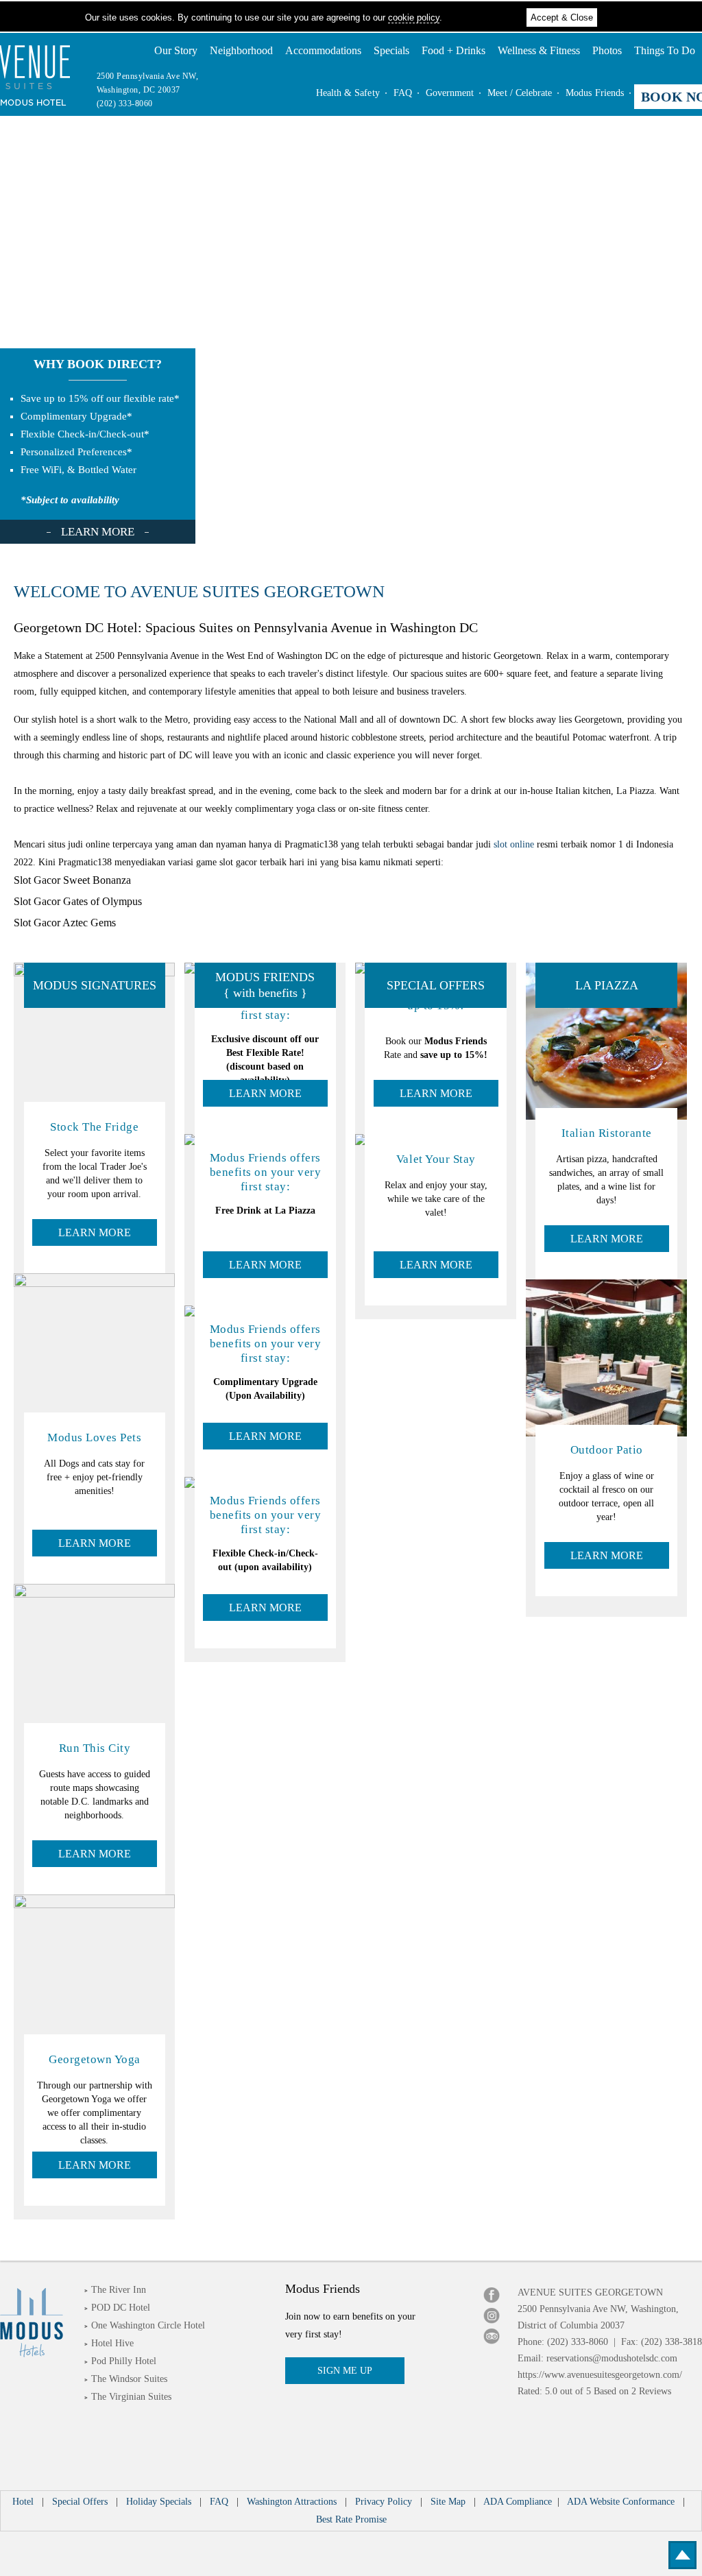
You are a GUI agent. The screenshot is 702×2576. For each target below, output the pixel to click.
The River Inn (119, 2290)
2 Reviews (651, 2391)
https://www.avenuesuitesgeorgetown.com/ (600, 2375)
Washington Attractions (292, 2502)
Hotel (23, 2502)
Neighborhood (241, 50)
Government (450, 93)
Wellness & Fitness (539, 50)
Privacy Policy (384, 2502)
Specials (391, 50)
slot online (514, 844)
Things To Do (665, 50)
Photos (607, 50)
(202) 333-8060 (125, 104)
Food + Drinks (453, 50)
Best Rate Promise (351, 2519)
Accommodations (323, 50)
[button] (685, 2555)
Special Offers (80, 2502)
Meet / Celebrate (520, 93)
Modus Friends (595, 93)
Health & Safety (348, 93)
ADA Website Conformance (622, 2502)
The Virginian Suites (131, 2397)
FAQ (403, 93)
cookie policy (414, 17)
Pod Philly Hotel (124, 2361)
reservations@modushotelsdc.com (612, 2358)
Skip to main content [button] (47, 10)
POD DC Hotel (121, 2308)
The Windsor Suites (129, 2379)
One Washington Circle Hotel (148, 2325)
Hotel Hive (112, 2343)
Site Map (448, 2502)
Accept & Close (562, 17)
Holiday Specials (159, 2502)
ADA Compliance (518, 2502)
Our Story (176, 50)
